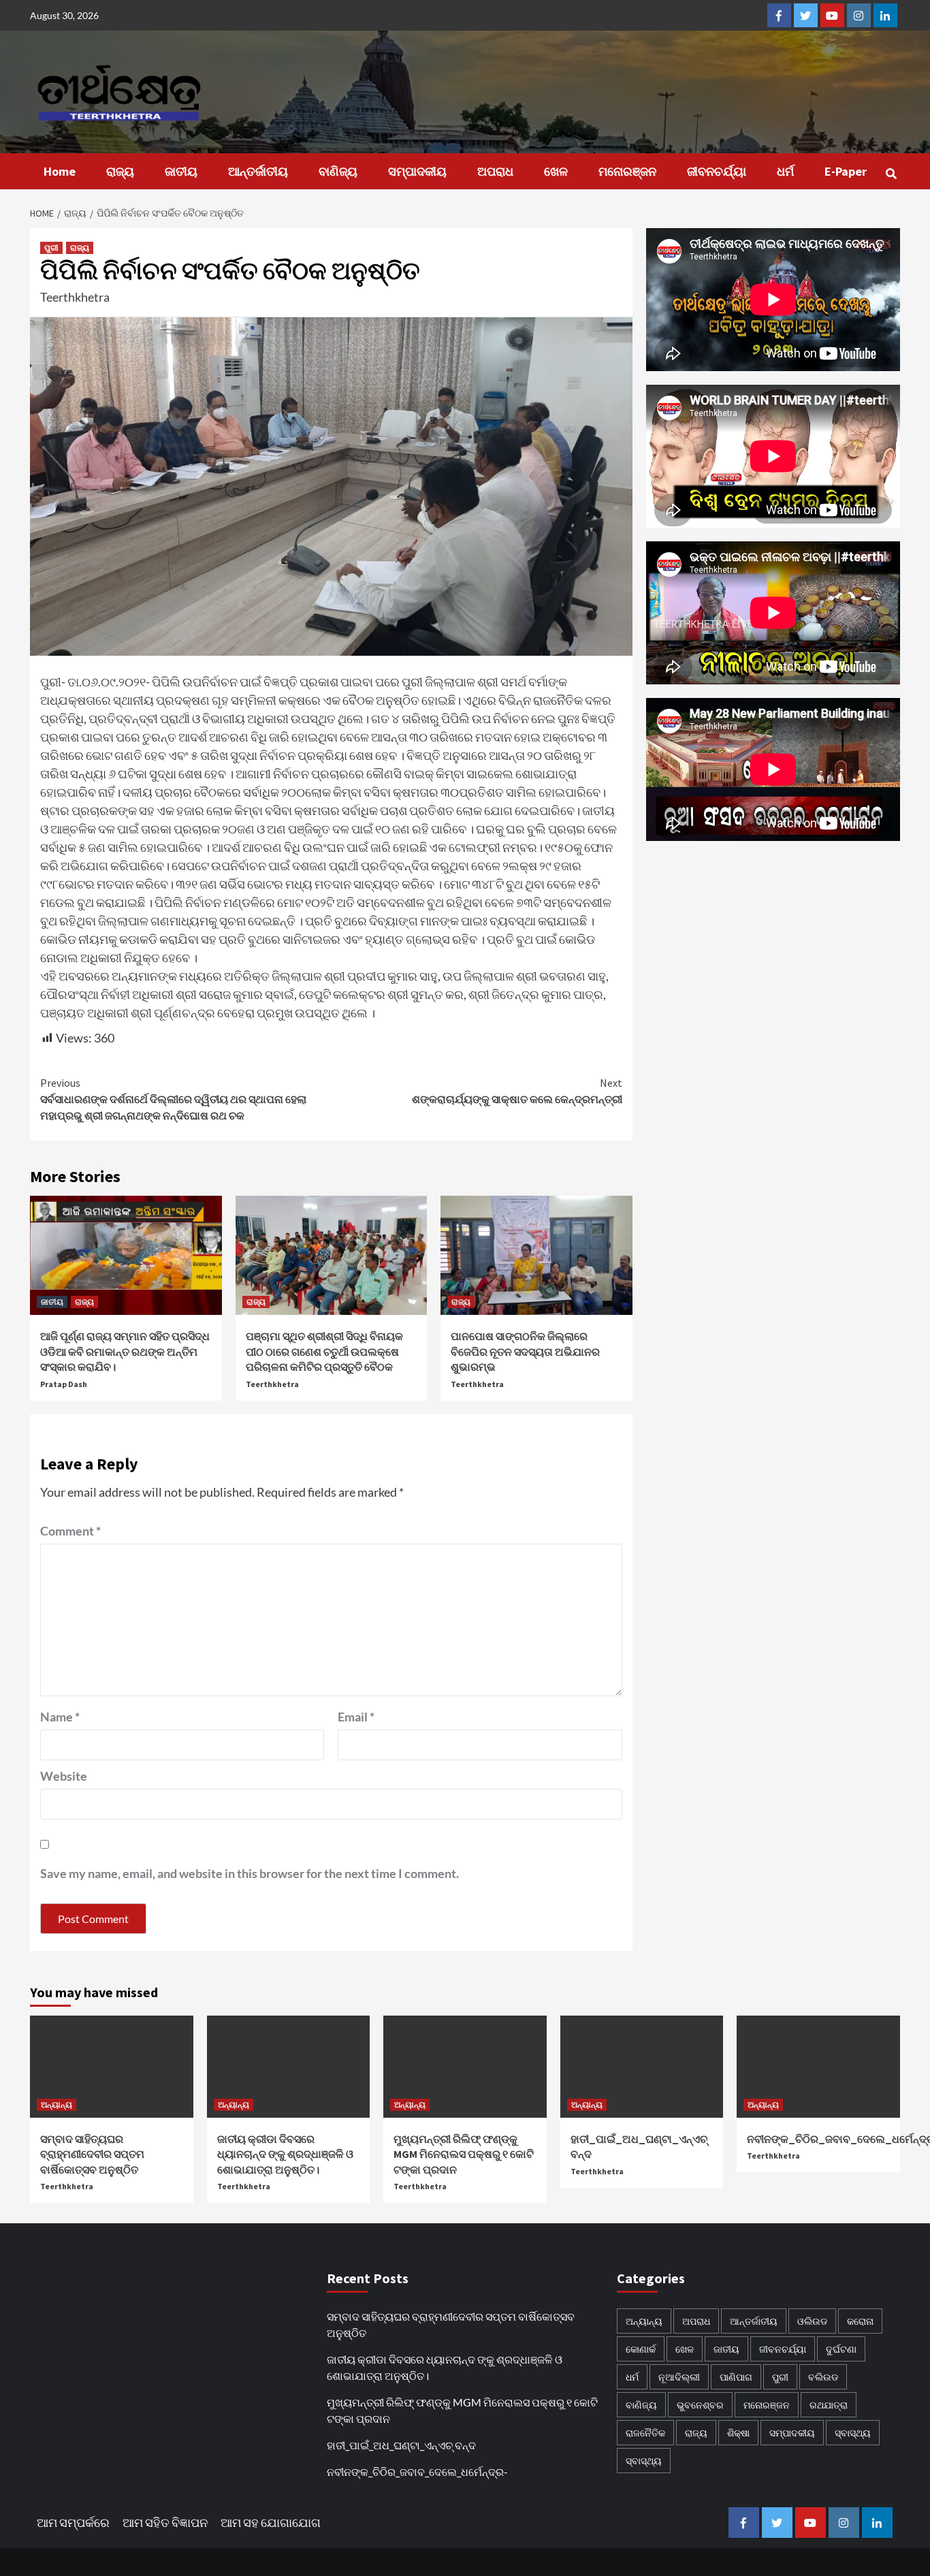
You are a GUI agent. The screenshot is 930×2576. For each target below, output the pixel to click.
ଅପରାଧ (495, 171)
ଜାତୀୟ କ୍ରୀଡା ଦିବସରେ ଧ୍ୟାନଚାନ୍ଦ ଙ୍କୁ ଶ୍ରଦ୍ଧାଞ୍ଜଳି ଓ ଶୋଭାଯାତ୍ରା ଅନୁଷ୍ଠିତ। (285, 2154)
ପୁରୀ (51, 248)
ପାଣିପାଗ (736, 2377)
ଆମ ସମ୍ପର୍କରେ (73, 2522)
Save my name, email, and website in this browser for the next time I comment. (250, 1873)
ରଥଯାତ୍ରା (829, 2405)
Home (60, 171)
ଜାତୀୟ (181, 171)
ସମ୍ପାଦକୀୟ (417, 171)
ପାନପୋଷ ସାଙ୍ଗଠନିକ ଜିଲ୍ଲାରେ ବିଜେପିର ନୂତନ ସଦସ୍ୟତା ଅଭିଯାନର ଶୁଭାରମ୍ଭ (525, 1351)
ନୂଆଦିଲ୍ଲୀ (679, 2377)
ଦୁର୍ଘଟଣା (841, 2349)
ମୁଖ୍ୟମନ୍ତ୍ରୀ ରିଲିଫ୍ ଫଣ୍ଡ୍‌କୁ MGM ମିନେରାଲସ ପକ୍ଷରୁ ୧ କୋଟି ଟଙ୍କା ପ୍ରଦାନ (464, 2154)
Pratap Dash (64, 1384)
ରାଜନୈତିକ (645, 2433)
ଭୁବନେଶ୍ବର (700, 2405)
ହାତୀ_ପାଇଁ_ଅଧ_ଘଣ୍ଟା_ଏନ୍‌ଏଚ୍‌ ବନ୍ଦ (401, 2445)
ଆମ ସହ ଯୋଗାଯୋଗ (271, 2522)
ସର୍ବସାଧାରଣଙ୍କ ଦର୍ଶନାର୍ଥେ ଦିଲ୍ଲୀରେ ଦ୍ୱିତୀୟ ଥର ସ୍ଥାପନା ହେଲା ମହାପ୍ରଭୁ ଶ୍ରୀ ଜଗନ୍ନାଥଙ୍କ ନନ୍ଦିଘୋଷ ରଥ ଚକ (173, 1099)
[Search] (892, 174)
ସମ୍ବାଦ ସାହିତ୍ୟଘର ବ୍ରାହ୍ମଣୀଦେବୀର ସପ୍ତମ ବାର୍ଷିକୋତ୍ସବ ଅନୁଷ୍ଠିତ (92, 2154)
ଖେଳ (556, 171)
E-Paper (846, 171)
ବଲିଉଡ (823, 2377)
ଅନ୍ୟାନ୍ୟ (57, 2104)
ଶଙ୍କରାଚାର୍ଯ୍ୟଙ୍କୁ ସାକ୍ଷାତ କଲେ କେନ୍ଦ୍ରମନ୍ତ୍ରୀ (517, 1091)
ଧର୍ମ (785, 171)
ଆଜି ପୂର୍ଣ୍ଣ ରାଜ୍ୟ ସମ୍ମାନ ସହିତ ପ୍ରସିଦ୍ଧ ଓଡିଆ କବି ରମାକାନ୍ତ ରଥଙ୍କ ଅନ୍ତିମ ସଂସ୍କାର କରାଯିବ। (125, 1351)
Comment (70, 1531)
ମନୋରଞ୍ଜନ (627, 171)
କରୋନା (860, 2321)
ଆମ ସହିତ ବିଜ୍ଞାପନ (165, 2522)
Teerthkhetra (75, 297)
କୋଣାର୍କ (641, 2349)
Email (356, 1717)
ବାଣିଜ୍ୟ (338, 171)
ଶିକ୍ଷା (738, 2433)
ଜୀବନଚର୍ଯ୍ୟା (717, 171)
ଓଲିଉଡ (812, 2321)
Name (60, 1717)
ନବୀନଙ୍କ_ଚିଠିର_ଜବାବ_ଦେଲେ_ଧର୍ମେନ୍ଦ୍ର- (417, 2471)
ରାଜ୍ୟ (120, 171)
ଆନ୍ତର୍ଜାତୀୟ (258, 171)
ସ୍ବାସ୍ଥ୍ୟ (853, 2433)
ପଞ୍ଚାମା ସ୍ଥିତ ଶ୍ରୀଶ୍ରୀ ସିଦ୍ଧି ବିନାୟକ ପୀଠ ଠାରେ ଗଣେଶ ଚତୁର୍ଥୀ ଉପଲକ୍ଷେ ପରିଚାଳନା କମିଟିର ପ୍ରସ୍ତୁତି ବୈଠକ (324, 1351)
